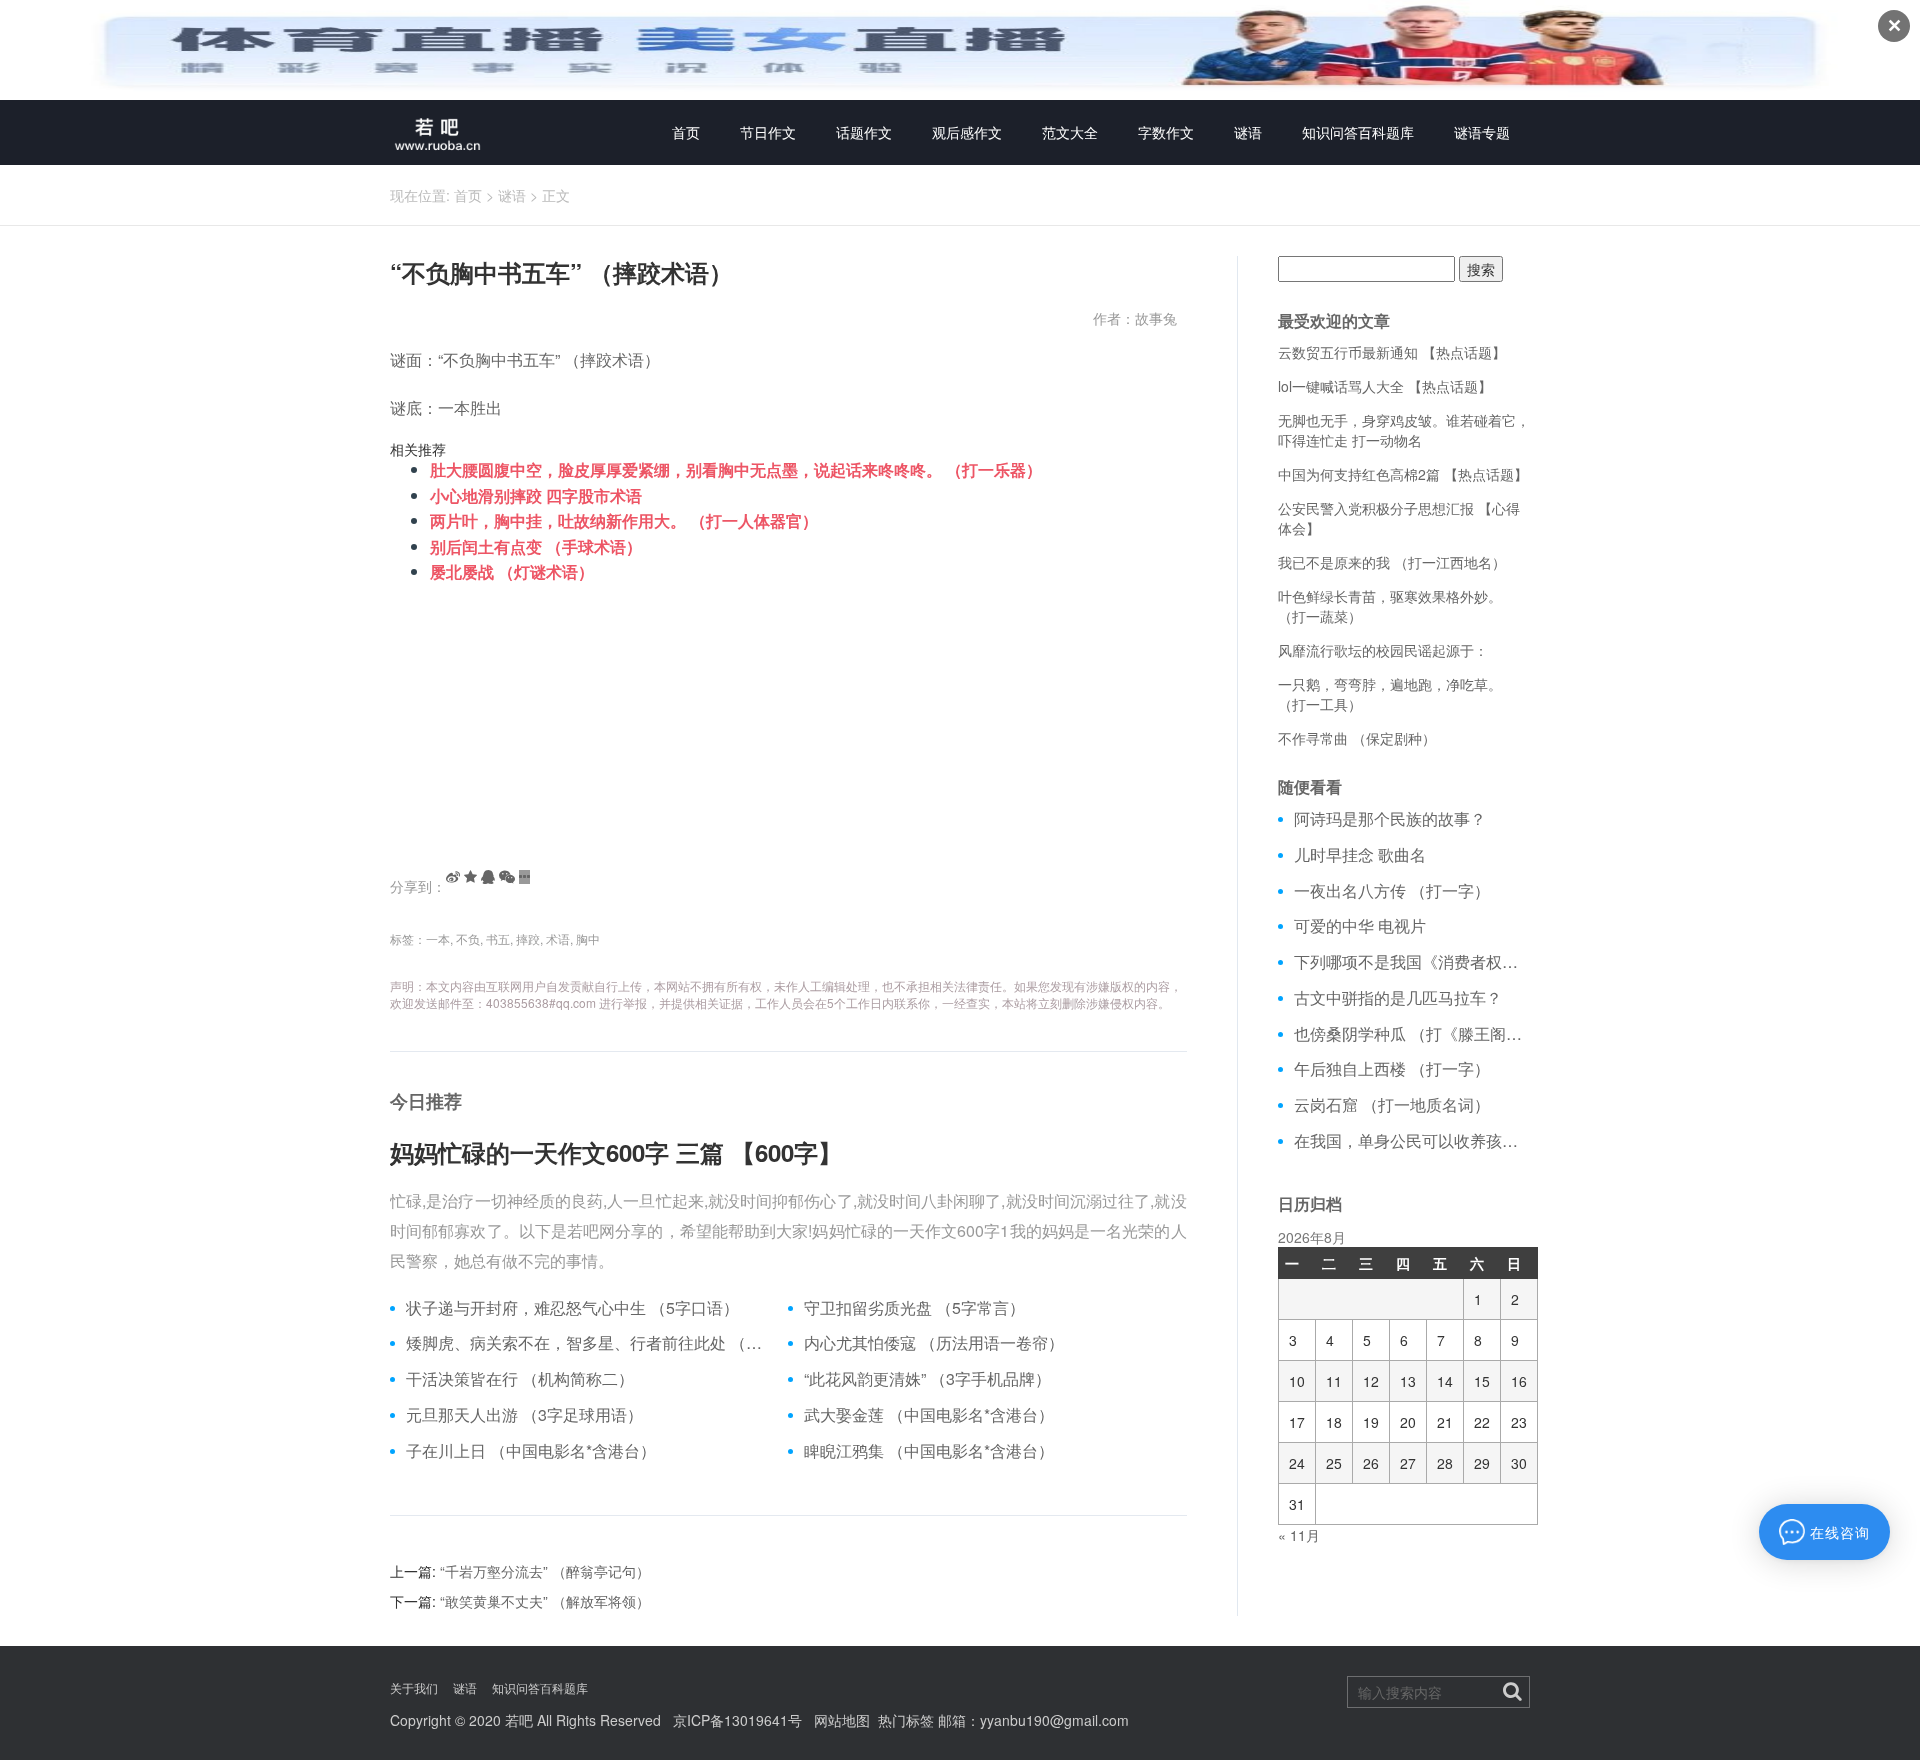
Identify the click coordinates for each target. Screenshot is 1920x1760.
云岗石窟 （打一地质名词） (1392, 1105)
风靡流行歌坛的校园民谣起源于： (1383, 650)
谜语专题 (1482, 132)
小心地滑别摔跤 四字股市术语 (536, 495)
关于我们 (414, 1687)
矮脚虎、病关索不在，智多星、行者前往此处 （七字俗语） (589, 1343)
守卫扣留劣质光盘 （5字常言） (914, 1308)
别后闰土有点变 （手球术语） (536, 546)
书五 (498, 938)
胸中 (588, 938)
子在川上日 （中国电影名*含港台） (531, 1451)
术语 (558, 938)
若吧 (519, 1720)
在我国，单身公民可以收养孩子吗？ (1412, 1141)
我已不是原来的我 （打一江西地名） (1392, 562)
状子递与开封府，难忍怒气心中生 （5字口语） (572, 1308)
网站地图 (842, 1720)
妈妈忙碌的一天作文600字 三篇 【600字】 (616, 1152)
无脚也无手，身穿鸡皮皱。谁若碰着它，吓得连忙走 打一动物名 (1404, 430)
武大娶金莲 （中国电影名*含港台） (929, 1415)
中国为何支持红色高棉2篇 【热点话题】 (1403, 474)
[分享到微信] (507, 877)
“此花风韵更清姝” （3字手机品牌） (927, 1379)
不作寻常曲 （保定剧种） (1357, 738)
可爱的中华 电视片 (1360, 926)
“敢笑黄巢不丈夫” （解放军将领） (545, 1601)
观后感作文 (967, 132)
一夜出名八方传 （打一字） (1392, 891)
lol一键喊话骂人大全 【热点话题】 (1385, 386)
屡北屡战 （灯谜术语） (512, 571)
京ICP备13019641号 (737, 1720)
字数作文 (1166, 132)
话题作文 (864, 132)
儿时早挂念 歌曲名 (1360, 855)
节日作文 (768, 132)
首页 (686, 132)
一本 (438, 938)
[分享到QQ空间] (470, 877)
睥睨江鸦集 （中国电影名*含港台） (929, 1451)
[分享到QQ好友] (488, 877)
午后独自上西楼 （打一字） (1392, 1069)
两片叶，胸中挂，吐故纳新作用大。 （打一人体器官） (624, 520)
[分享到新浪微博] (453, 877)
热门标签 (906, 1720)
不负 (468, 938)
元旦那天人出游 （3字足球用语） (524, 1415)
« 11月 (1299, 1535)
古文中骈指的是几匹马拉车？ (1398, 998)
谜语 (1248, 132)
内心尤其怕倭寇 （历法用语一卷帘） (934, 1343)
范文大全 (1070, 132)
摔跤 (528, 938)
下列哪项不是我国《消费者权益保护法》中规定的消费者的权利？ (1412, 962)
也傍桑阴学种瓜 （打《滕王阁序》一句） (1412, 1034)
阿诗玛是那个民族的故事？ (1390, 819)
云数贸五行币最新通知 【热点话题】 (1392, 352)
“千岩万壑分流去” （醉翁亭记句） (545, 1571)
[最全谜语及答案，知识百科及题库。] (438, 132)
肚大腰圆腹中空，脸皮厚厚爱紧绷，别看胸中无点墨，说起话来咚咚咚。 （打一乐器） (736, 469)
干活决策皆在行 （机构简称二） (520, 1379)
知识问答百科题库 (1358, 132)
